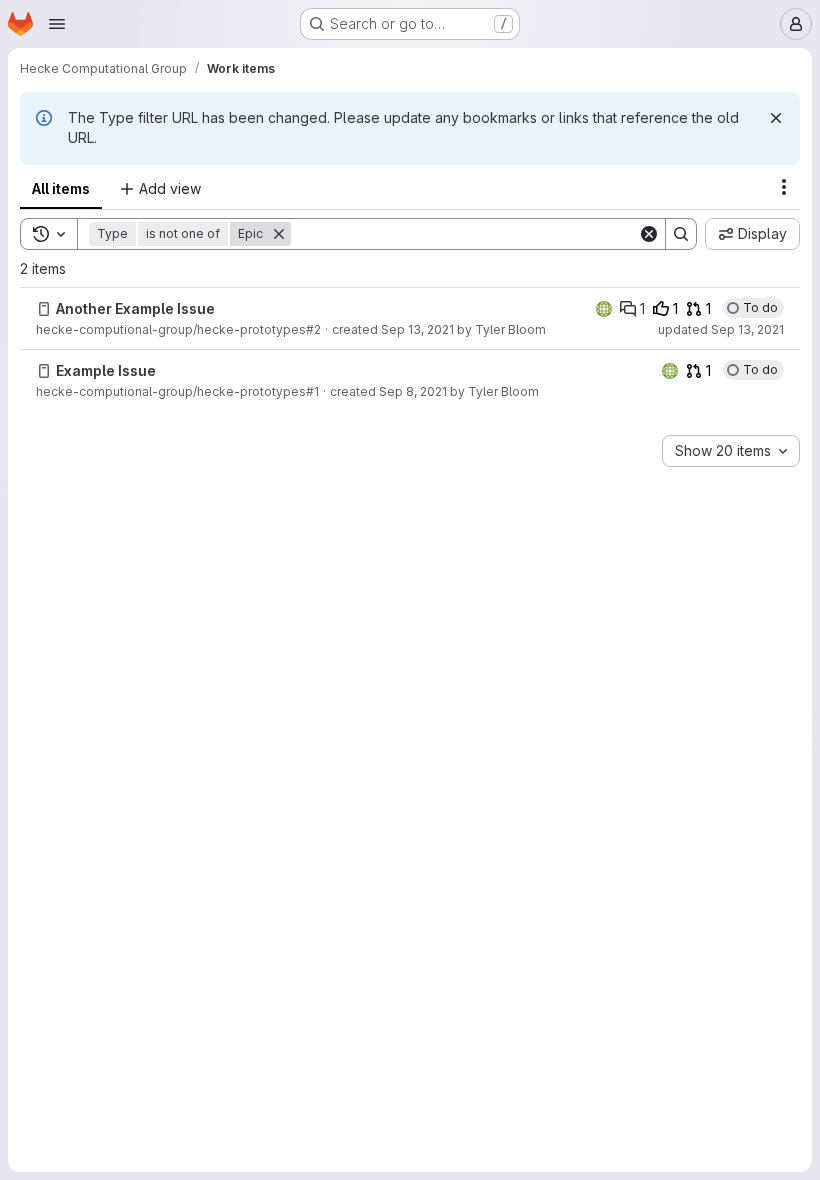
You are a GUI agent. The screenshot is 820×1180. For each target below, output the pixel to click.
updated (721, 329)
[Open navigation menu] (57, 24)
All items (61, 188)
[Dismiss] (776, 118)
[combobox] (731, 451)
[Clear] (649, 234)
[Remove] (279, 234)
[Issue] (44, 309)
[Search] (681, 234)
